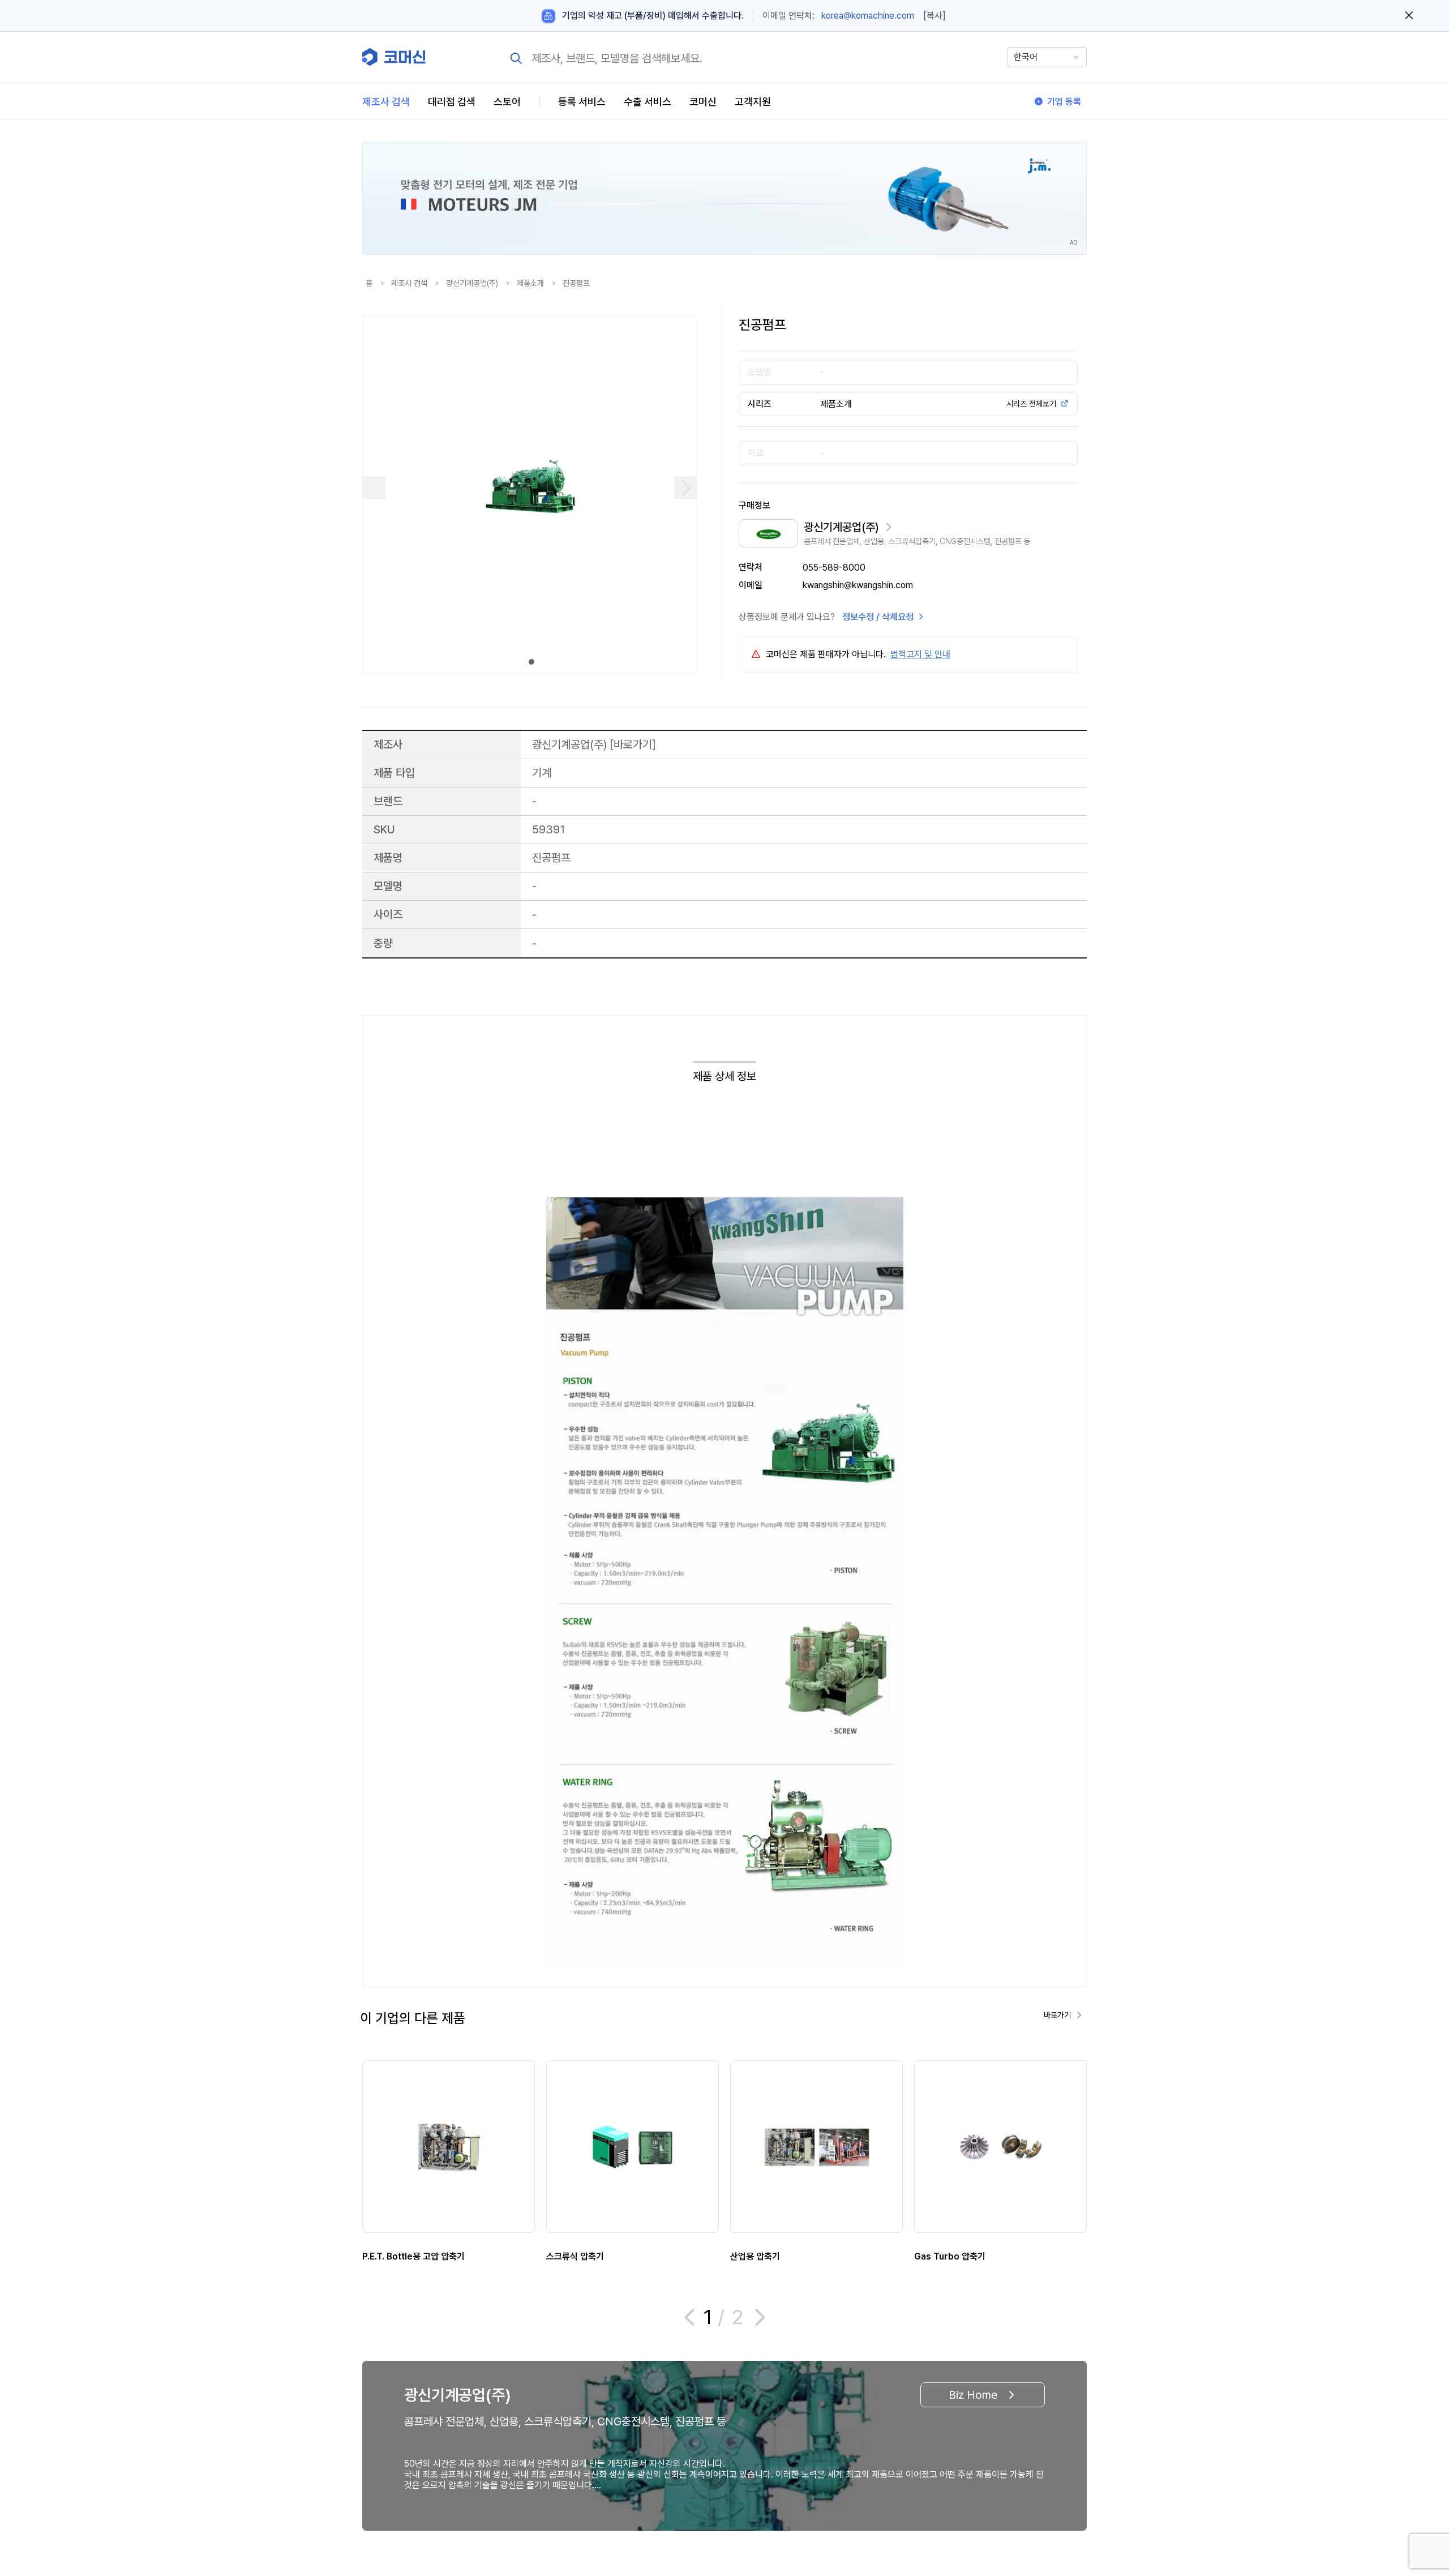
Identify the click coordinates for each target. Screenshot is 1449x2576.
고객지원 (753, 102)
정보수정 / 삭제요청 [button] (878, 617)
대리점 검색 (452, 102)
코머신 (703, 102)
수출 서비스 (648, 102)
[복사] (934, 16)
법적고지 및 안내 (920, 654)
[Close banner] (1409, 16)
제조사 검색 (386, 102)
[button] (1419, 2479)
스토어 (507, 102)
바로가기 (633, 744)
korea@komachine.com (868, 16)
